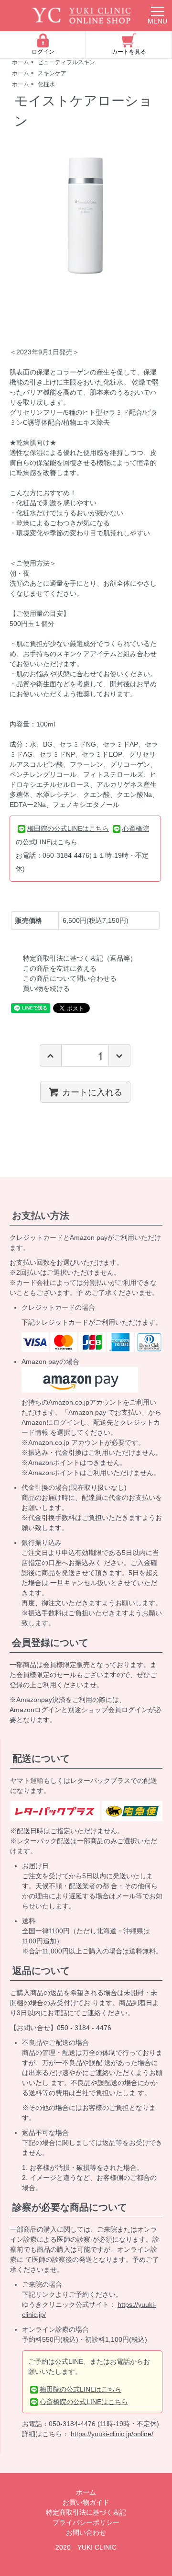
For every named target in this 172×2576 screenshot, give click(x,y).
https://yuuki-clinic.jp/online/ (112, 2434)
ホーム (21, 62)
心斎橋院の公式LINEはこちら (84, 2402)
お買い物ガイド (86, 2502)
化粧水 (46, 84)
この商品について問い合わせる (70, 978)
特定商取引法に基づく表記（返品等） (80, 958)
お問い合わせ (86, 2532)
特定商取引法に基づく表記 (86, 2512)
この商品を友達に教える (60, 968)
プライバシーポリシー (86, 2522)
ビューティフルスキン (66, 62)
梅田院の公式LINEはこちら (68, 828)
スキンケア (52, 73)
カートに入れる (92, 1091)
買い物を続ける (46, 988)
